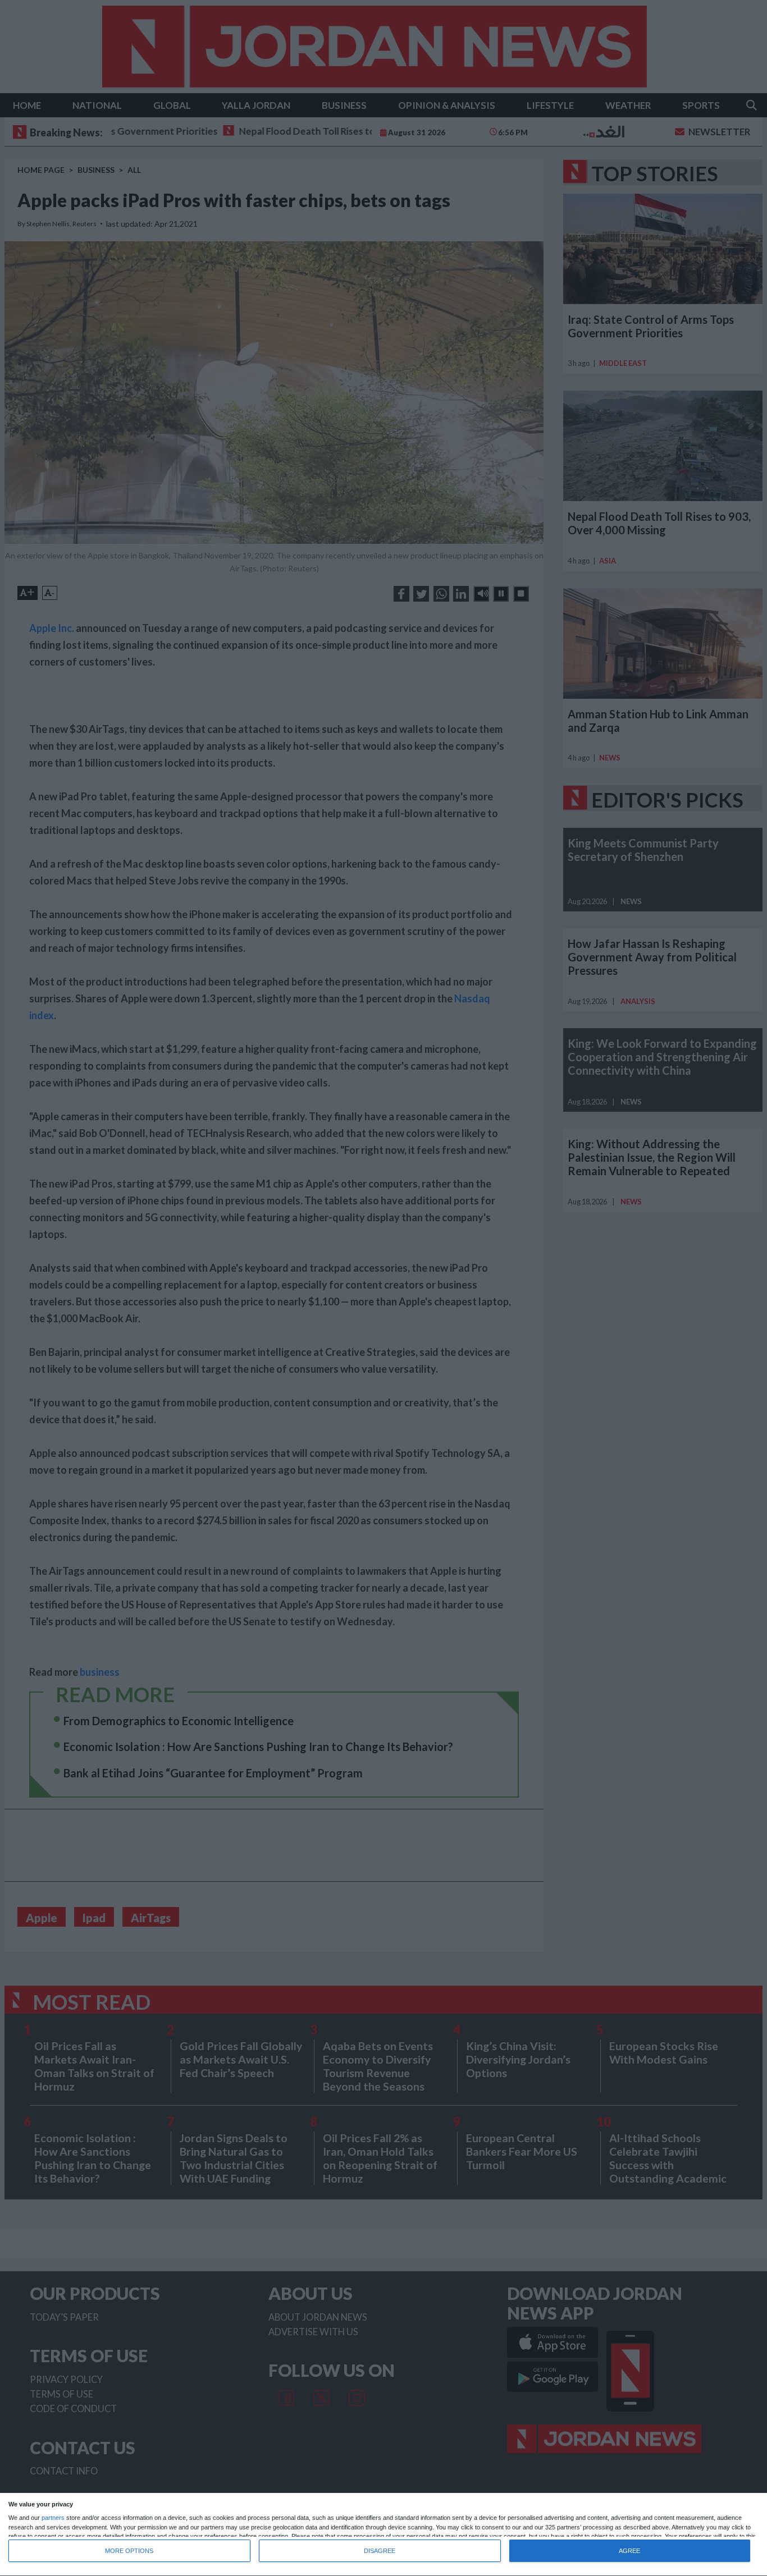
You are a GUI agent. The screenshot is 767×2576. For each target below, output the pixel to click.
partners (53, 2518)
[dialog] (383, 2535)
